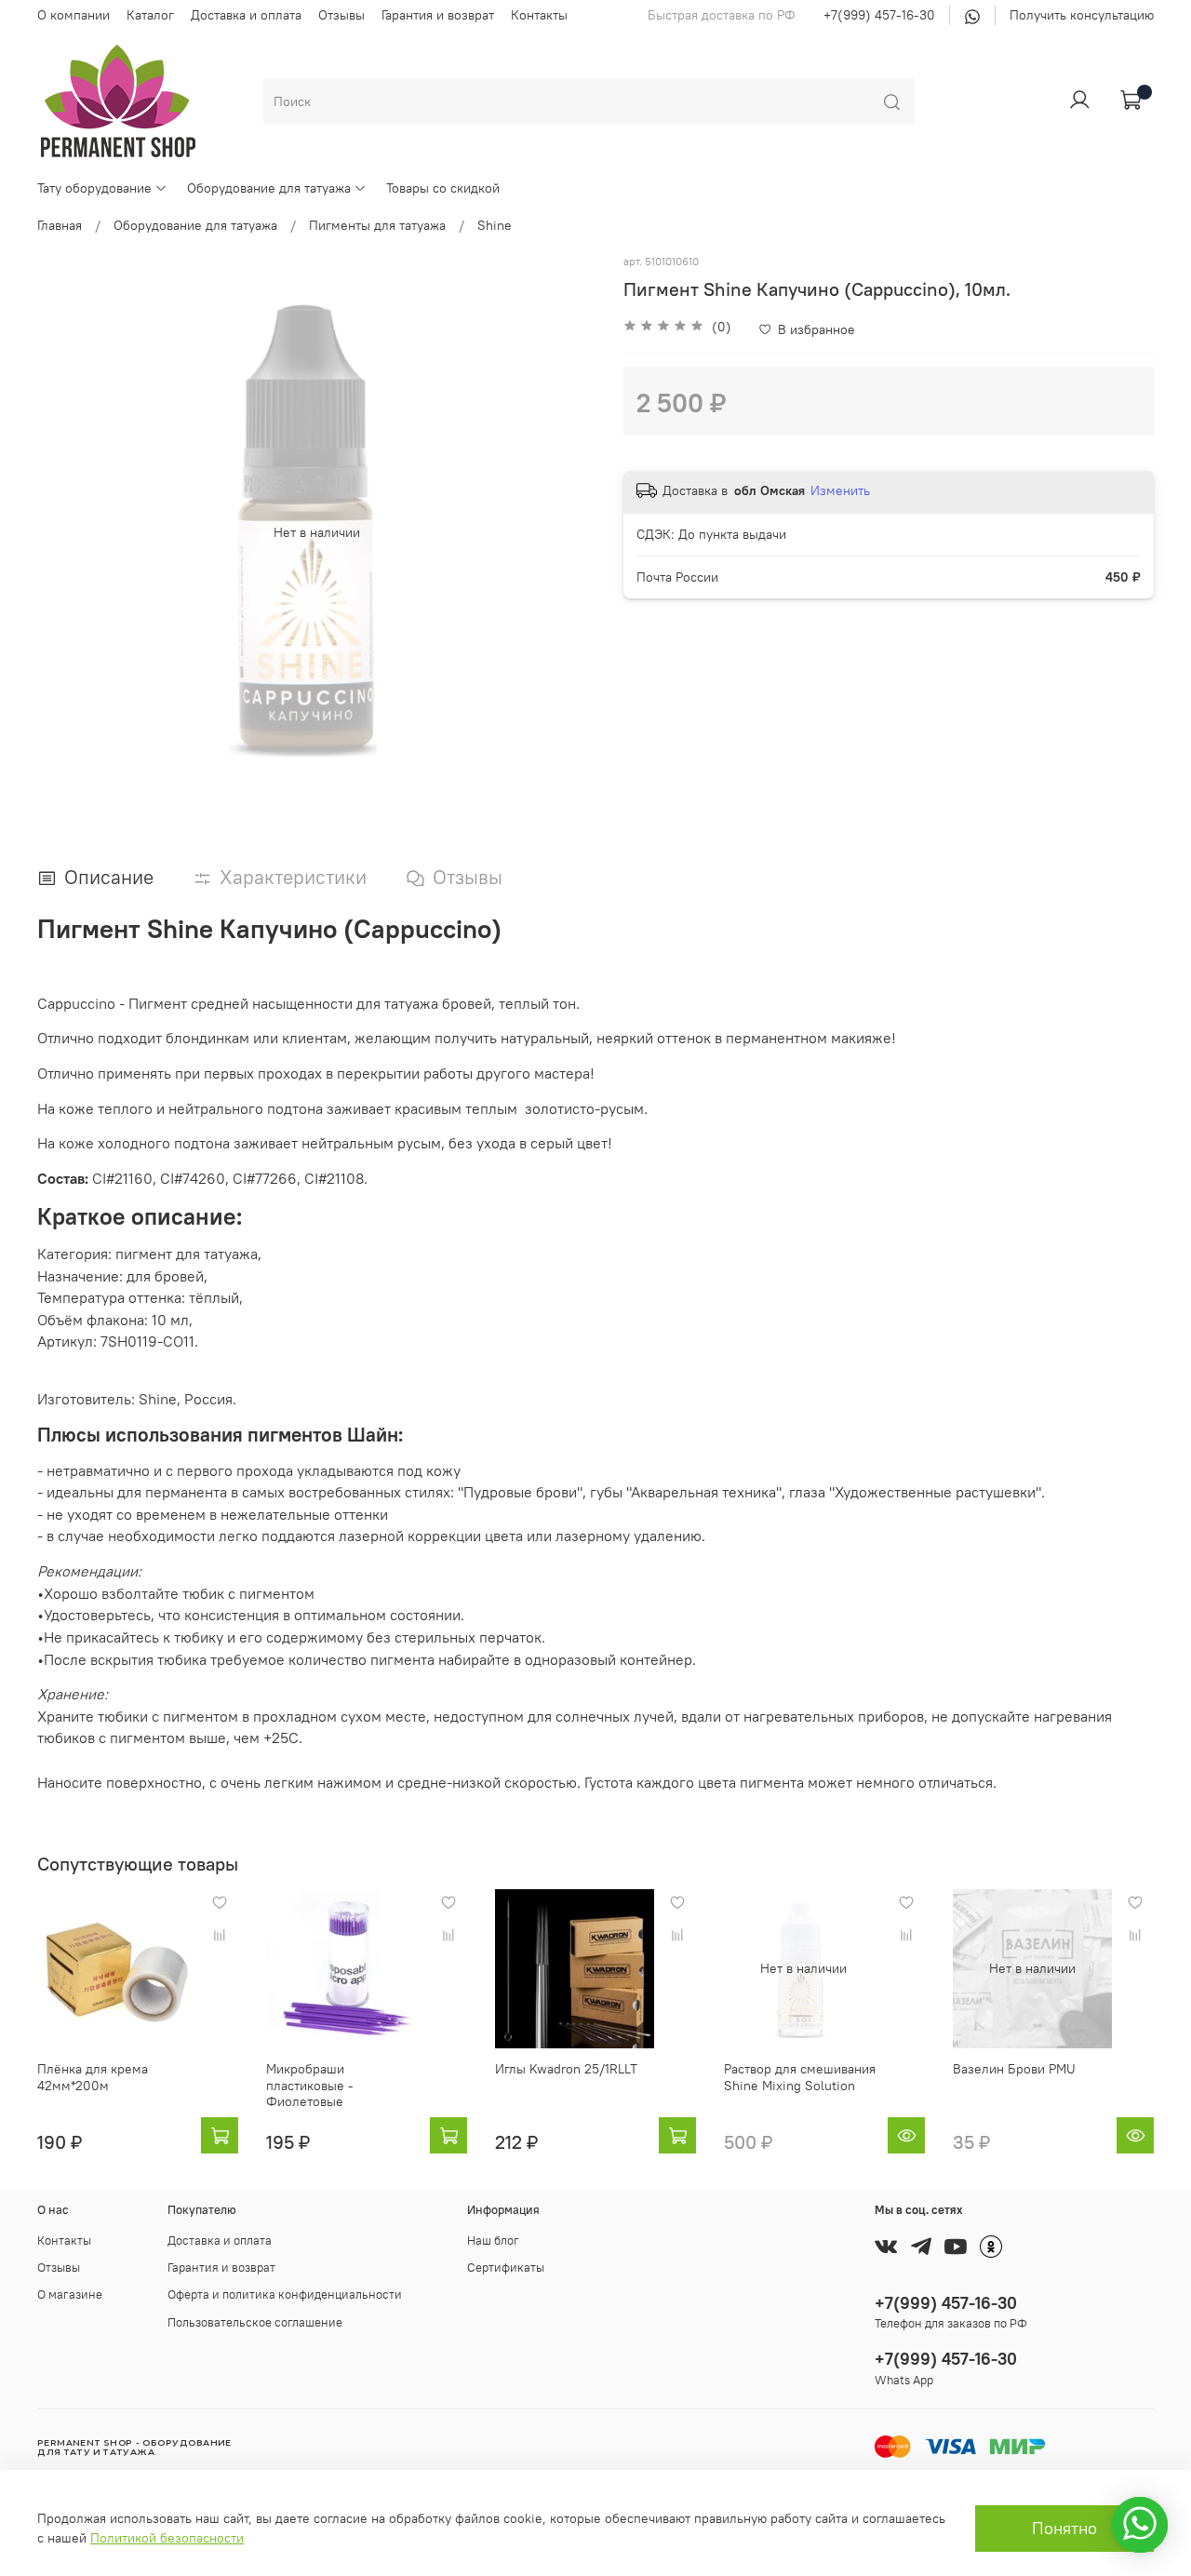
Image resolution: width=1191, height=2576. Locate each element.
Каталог (150, 15)
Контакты (539, 15)
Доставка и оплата (246, 15)
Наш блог (493, 2241)
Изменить (840, 490)
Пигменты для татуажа (377, 225)
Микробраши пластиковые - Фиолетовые (310, 2085)
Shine (495, 225)
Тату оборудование (94, 188)
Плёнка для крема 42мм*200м (93, 2077)
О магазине (70, 2294)
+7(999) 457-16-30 (879, 15)
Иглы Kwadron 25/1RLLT (566, 2069)
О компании (74, 15)
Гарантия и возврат (438, 15)
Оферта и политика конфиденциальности (285, 2294)
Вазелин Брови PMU (1014, 2069)
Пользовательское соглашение (255, 2322)
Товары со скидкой (443, 188)
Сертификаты (506, 2267)
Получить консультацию (1082, 15)
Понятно (1064, 2529)
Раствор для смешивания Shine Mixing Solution (800, 2077)
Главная (60, 225)
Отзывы (341, 15)
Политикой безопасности (167, 2538)
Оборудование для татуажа (269, 188)
